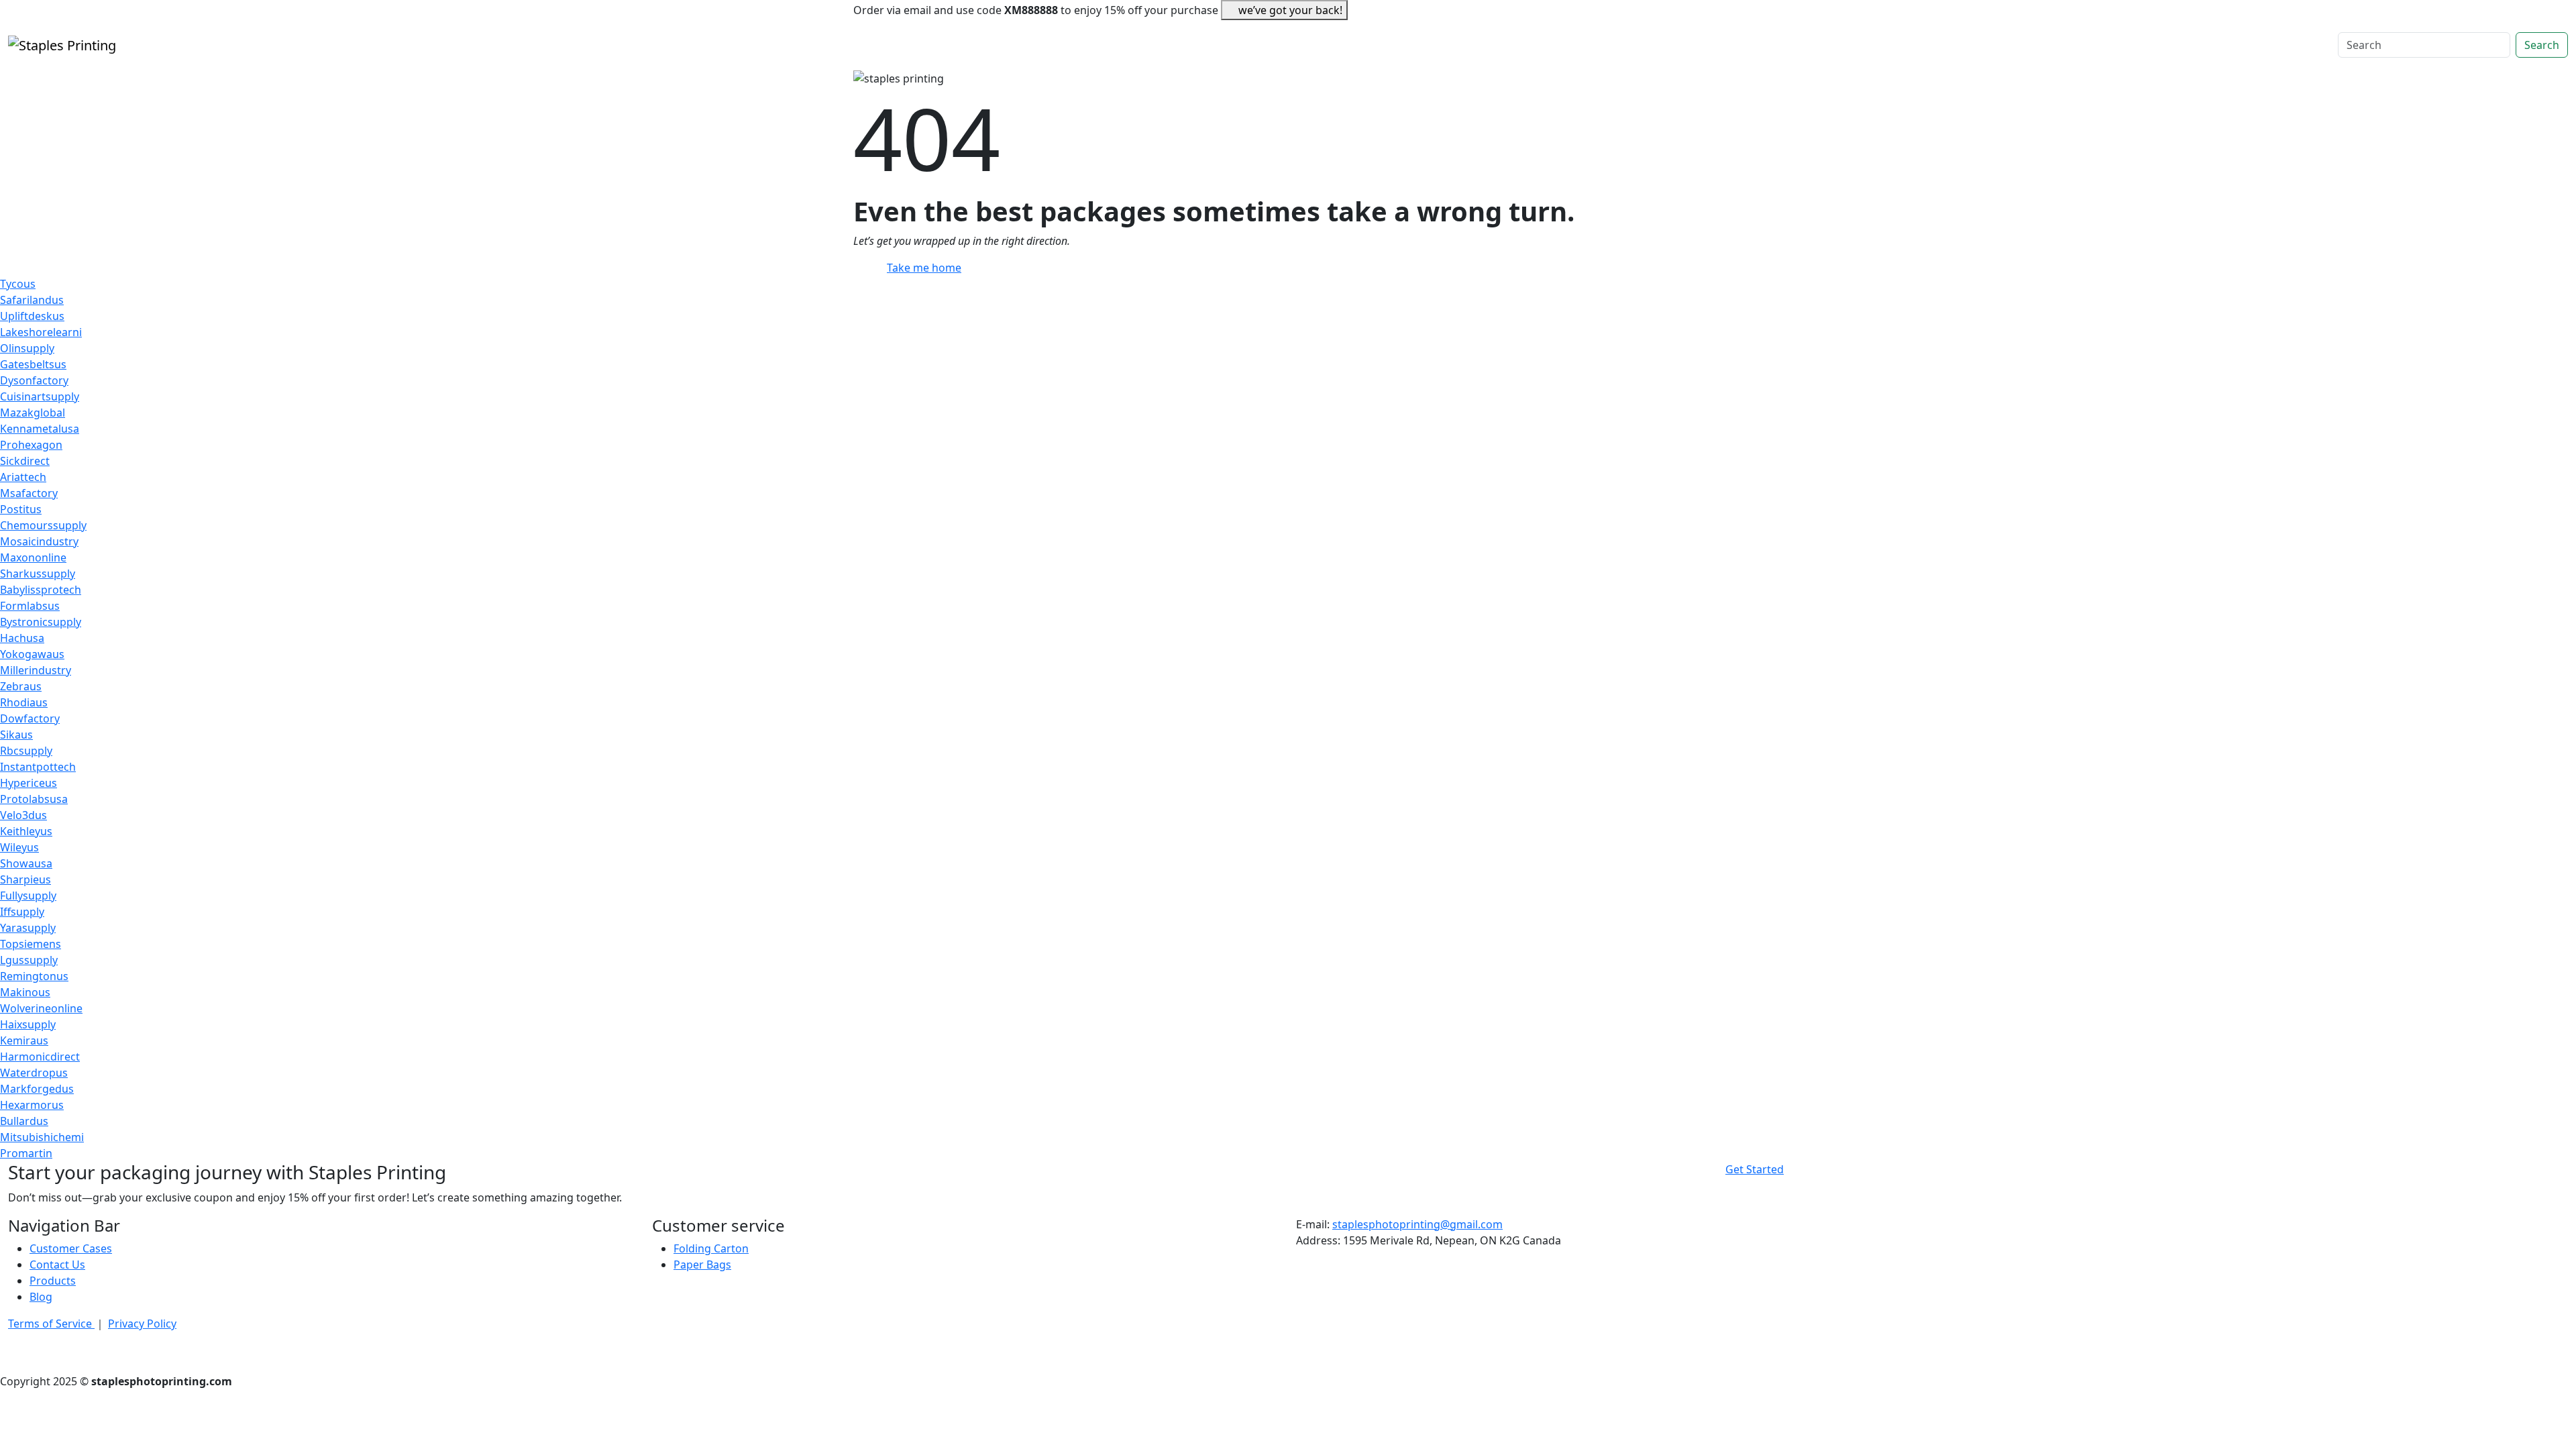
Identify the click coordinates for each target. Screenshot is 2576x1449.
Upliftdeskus (32, 316)
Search (2542, 45)
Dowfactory (30, 718)
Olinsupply (27, 348)
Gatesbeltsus (33, 364)
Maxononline (33, 557)
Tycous (18, 284)
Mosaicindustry (39, 541)
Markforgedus (37, 1089)
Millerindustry (36, 670)
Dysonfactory (34, 380)
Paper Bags (702, 1265)
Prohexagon (31, 445)
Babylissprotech (41, 590)
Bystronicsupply (41, 622)
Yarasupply (28, 928)
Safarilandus (32, 300)
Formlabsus (30, 606)
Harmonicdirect (40, 1057)
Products (53, 1281)
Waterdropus (34, 1073)
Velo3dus (23, 815)
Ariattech (23, 477)
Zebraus (21, 686)
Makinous (25, 992)
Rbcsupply (26, 751)
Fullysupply (28, 896)
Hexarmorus (32, 1105)
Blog (41, 1297)
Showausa (26, 863)
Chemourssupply (43, 525)
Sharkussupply (38, 574)
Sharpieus (25, 879)
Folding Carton (711, 1248)
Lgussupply (29, 960)
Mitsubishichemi (42, 1137)
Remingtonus (34, 976)
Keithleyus (26, 831)
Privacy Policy (142, 1324)
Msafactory (29, 493)
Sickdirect (25, 461)
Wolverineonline (41, 1008)
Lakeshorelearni (41, 332)
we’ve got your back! (1290, 10)
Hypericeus (29, 783)
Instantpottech (38, 767)
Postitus (21, 509)
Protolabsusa (34, 799)
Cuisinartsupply (40, 396)
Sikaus (16, 735)
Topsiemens (31, 944)
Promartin (26, 1153)
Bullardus (24, 1121)
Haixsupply (28, 1024)
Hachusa (22, 638)
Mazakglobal (33, 413)
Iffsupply (22, 912)
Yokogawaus (32, 654)
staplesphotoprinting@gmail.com (1417, 1224)
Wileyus (19, 847)
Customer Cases (71, 1248)
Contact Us (57, 1265)
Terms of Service (51, 1324)
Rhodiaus (24, 702)
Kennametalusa (40, 429)
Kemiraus (24, 1040)
